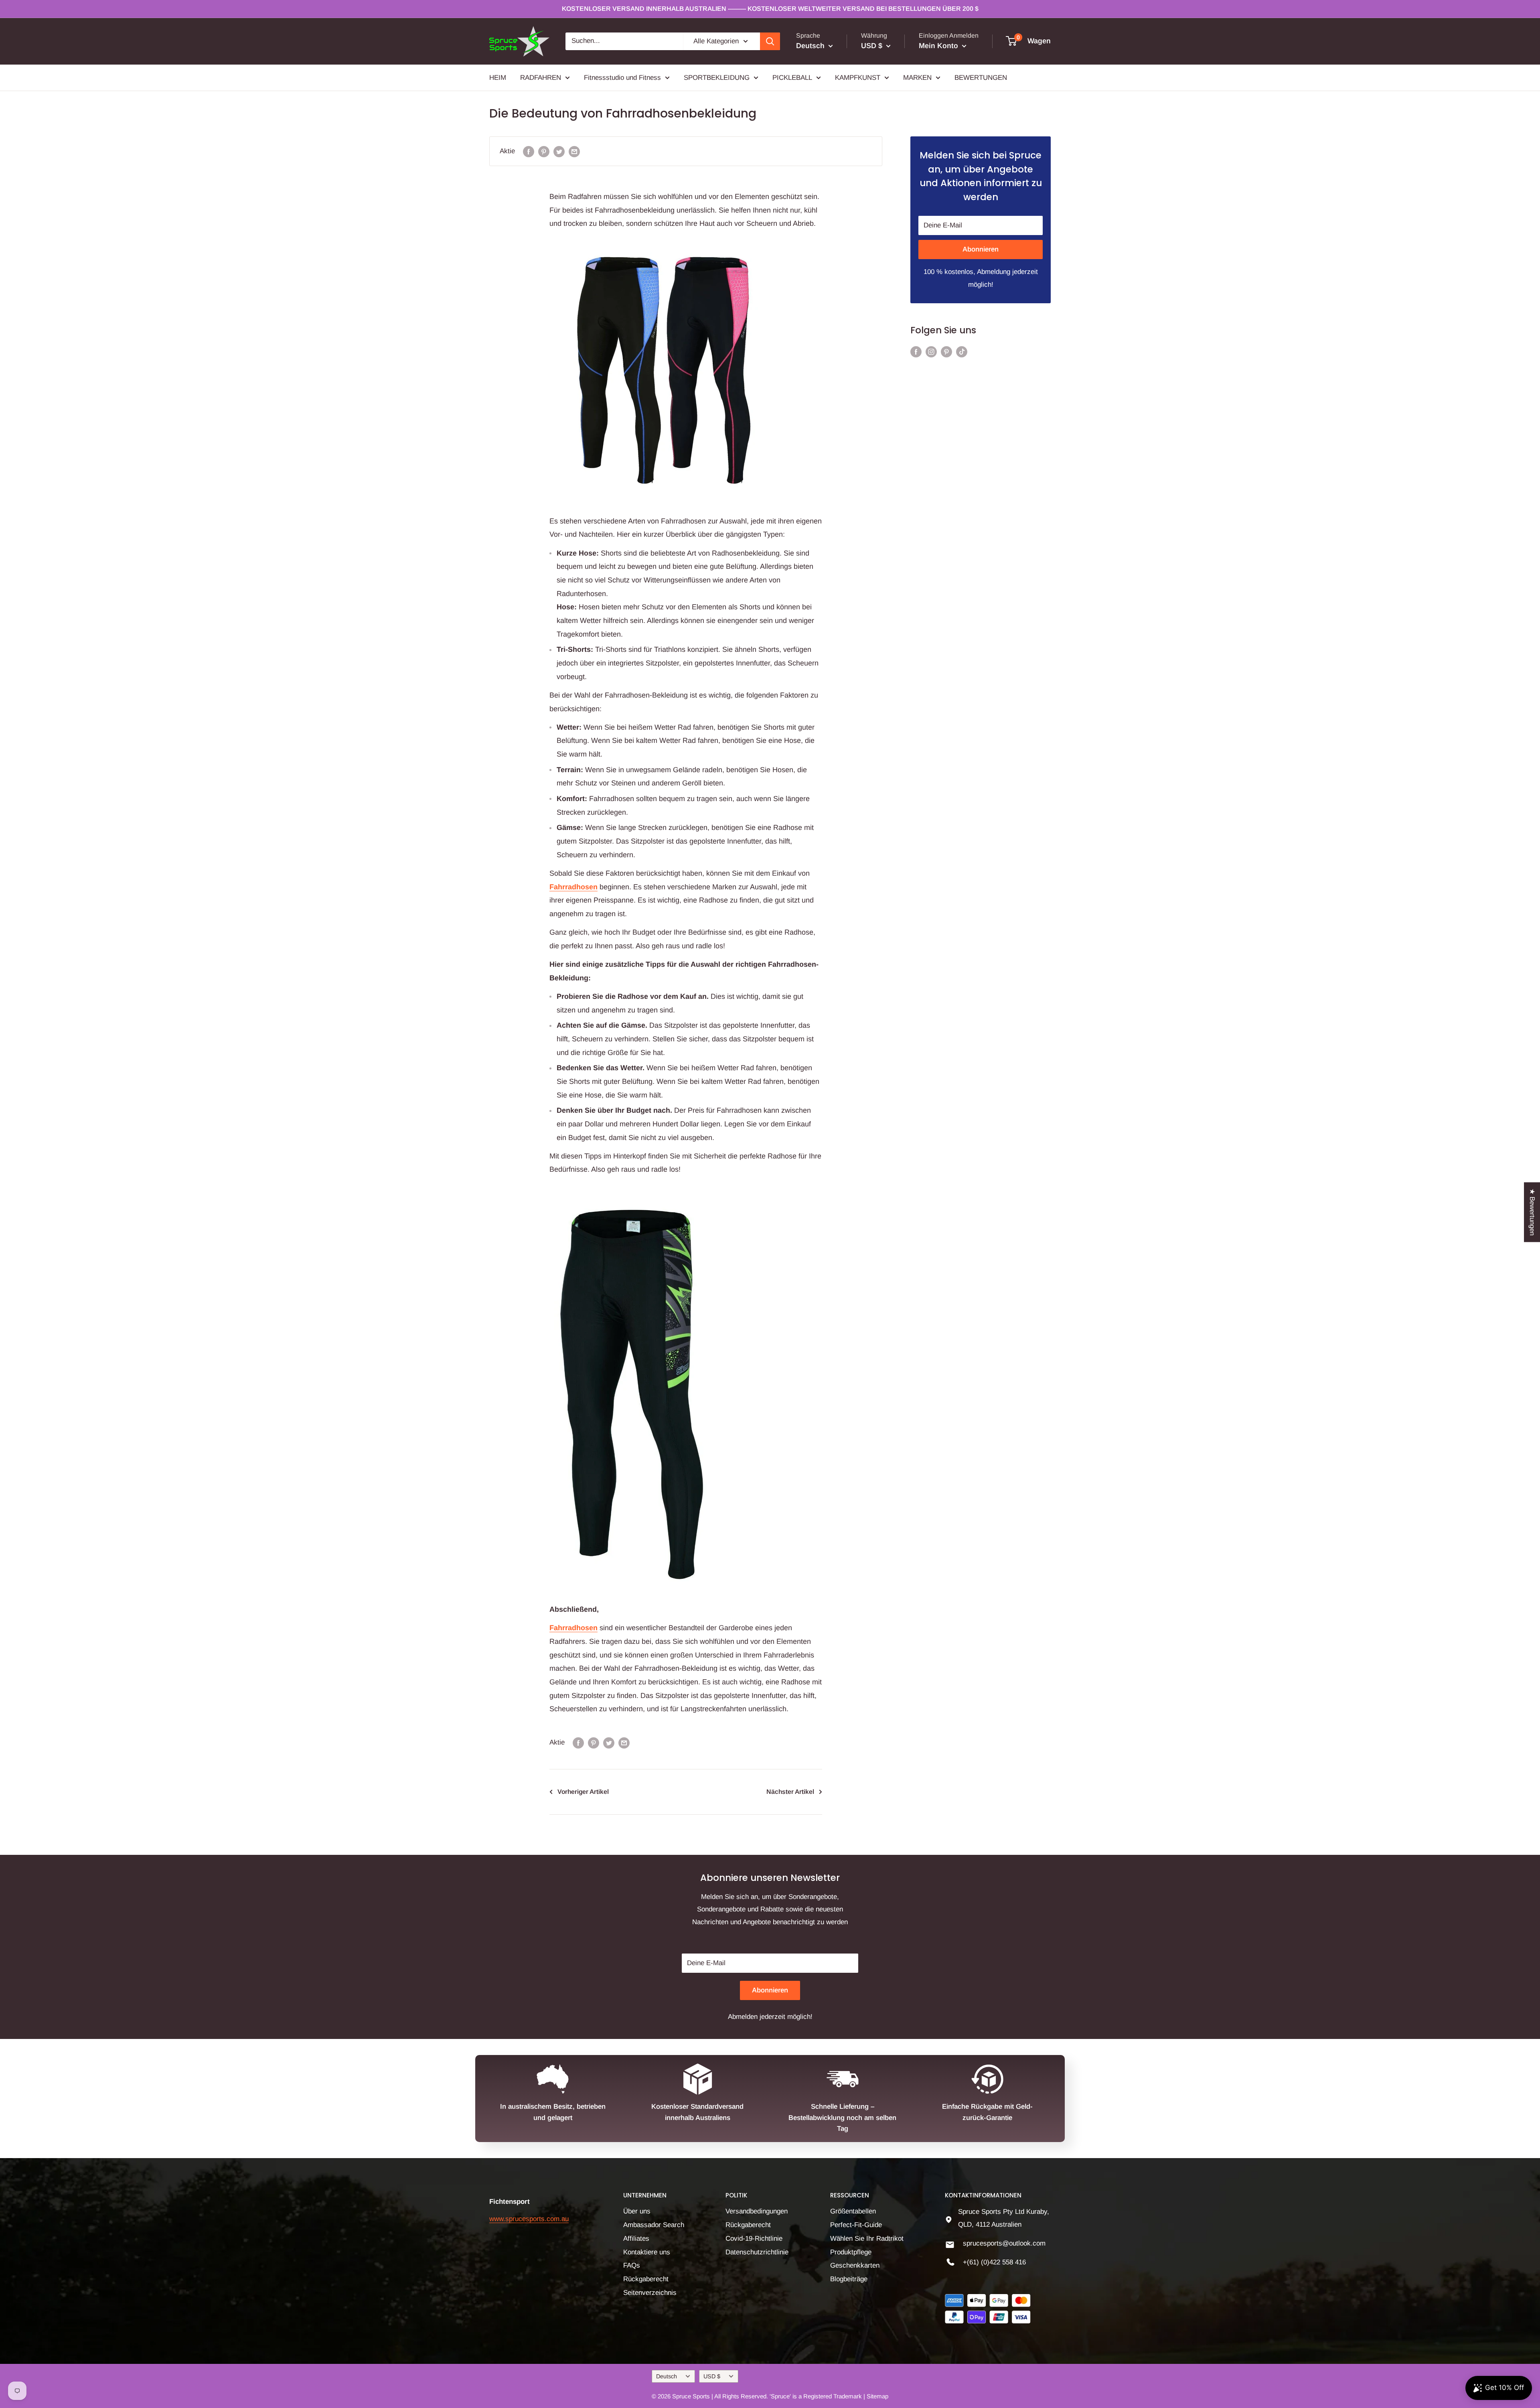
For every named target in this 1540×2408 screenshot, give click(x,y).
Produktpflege (851, 2252)
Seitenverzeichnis (650, 2293)
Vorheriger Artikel (583, 1792)
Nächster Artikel (790, 1792)
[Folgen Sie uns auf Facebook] (916, 351)
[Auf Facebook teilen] (529, 151)
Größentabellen (853, 2211)
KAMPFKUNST (858, 77)
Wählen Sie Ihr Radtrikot (867, 2239)
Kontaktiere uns (647, 2252)
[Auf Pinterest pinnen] (544, 151)
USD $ (712, 2376)
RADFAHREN (541, 77)
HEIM (498, 77)
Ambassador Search (654, 2225)
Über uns (637, 2211)
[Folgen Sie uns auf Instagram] (931, 351)
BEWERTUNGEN (981, 77)
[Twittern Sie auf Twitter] (559, 151)
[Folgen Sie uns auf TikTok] (962, 351)
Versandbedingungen (757, 2211)
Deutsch (667, 2376)
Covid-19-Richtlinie (754, 2239)
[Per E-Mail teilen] (574, 151)
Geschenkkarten (855, 2265)
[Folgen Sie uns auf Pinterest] (946, 351)
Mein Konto (939, 46)
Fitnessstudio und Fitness (622, 77)
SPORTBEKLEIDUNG (717, 77)
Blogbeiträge (849, 2279)
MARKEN (917, 77)
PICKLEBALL (792, 77)
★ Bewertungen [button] (1532, 1212)
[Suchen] (770, 41)
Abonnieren (981, 249)
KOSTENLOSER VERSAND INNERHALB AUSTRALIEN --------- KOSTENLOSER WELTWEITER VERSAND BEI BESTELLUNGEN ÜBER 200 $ (770, 9)
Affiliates (636, 2239)
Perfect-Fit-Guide (856, 2225)
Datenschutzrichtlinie (757, 2252)
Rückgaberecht (646, 2279)
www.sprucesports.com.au (529, 2219)
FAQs (632, 2265)
